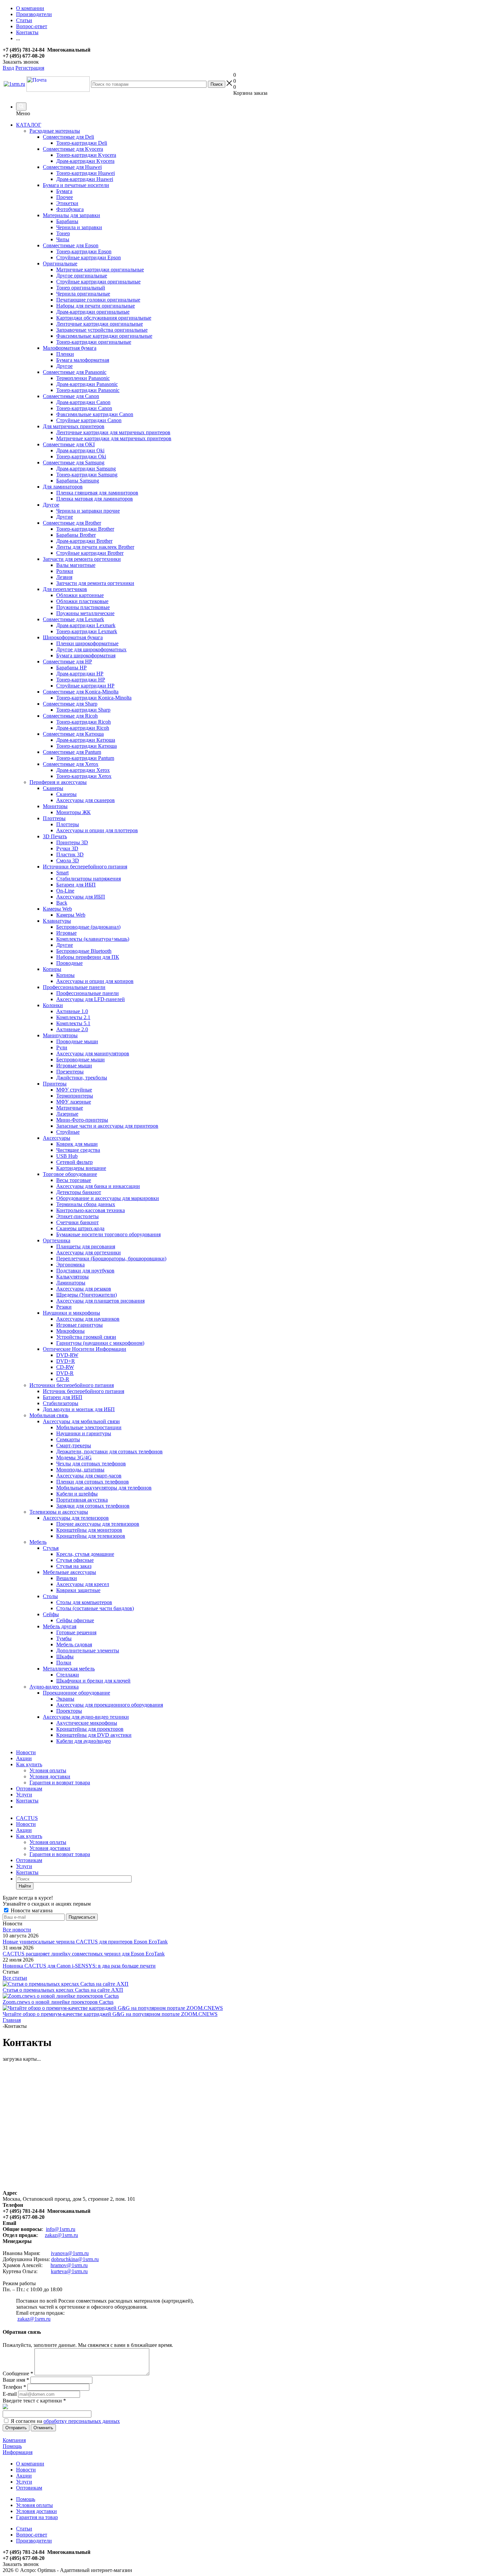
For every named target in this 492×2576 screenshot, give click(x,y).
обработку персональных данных (82, 2421)
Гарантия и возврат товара (60, 1782)
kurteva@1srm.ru (69, 2271)
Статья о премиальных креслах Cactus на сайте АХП (63, 1990)
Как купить (29, 1764)
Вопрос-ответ (32, 2535)
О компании (30, 2464)
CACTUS (27, 1818)
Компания (14, 2440)
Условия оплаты (48, 1770)
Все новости (17, 1930)
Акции (24, 1758)
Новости (26, 1752)
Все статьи (15, 1978)
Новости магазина (31, 1910)
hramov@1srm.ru (69, 2265)
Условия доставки (50, 1776)
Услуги (24, 1795)
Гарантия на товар (37, 2517)
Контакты (27, 1801)
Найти (25, 1886)
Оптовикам (29, 1789)
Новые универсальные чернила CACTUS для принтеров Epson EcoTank (85, 1942)
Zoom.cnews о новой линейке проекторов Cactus (58, 2002)
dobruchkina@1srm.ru (75, 2259)
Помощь (12, 2446)
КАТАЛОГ (29, 125)
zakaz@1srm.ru (61, 2235)
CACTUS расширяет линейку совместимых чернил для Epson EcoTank (84, 1954)
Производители (34, 2541)
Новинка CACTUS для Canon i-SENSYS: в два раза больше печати (79, 1966)
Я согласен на (65, 2421)
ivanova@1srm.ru (70, 2253)
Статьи (24, 2529)
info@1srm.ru (61, 2229)
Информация (18, 2452)
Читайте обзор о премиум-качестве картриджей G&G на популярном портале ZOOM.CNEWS (110, 2014)
